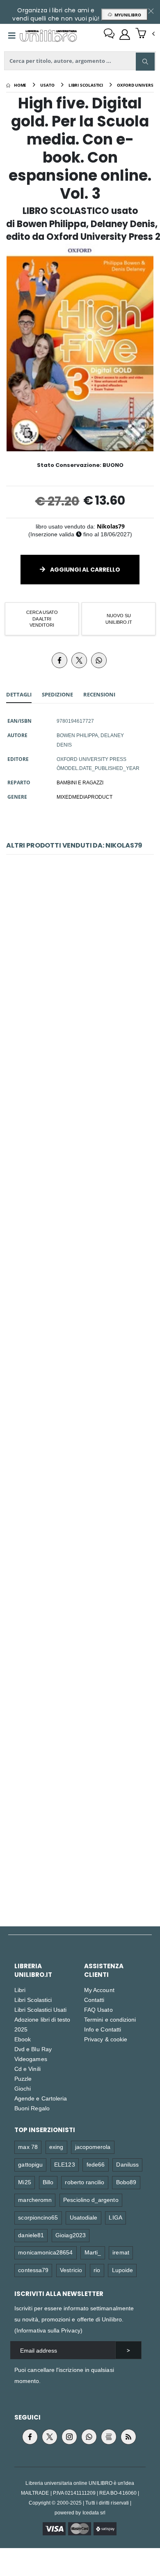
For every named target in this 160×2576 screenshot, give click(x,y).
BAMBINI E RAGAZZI (80, 782)
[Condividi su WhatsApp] (99, 660)
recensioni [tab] (99, 694)
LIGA (115, 2217)
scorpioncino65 (38, 2217)
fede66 (96, 2164)
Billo (48, 2182)
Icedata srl (94, 2513)
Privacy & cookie (106, 2039)
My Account (99, 1990)
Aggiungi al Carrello (85, 570)
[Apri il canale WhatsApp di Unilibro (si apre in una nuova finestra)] (89, 2437)
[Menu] (12, 36)
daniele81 (31, 2235)
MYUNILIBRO (127, 15)
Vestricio (71, 2270)
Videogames (31, 2059)
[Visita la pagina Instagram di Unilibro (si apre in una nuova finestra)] (69, 2437)
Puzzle (23, 2078)
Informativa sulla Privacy (48, 2330)
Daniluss (127, 2164)
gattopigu (30, 2164)
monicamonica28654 (45, 2252)
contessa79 (33, 2270)
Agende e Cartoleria (41, 2098)
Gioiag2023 (71, 2235)
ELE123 (64, 2164)
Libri (20, 1990)
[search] (145, 62)
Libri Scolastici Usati (40, 2010)
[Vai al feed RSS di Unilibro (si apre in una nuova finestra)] (128, 2437)
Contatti (94, 2000)
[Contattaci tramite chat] (109, 34)
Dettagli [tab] (19, 694)
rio (97, 2270)
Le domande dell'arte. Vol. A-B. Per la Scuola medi (82, 1316)
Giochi (23, 2088)
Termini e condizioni (110, 2019)
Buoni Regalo (32, 2108)
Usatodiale (84, 2217)
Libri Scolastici (33, 2000)
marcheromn (35, 2200)
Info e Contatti (103, 2029)
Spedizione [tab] (57, 694)
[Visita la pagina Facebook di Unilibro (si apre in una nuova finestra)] (30, 2437)
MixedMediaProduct (85, 797)
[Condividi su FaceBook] (59, 660)
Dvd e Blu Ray (33, 2049)
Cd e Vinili (27, 2069)
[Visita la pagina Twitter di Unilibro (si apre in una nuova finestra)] (50, 2437)
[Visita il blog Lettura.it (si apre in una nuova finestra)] (109, 2437)
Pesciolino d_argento (91, 2200)
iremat (121, 2252)
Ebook (23, 2039)
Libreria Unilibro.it (33, 1970)
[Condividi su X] (79, 660)
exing (56, 2147)
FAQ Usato (98, 2010)
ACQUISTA (84, 1016)
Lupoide (122, 2270)
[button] (145, 34)
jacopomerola (93, 2147)
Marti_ (93, 2252)
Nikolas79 (111, 526)
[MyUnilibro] (125, 34)
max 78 (28, 2147)
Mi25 (24, 2182)
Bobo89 (126, 2182)
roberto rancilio (85, 2182)
